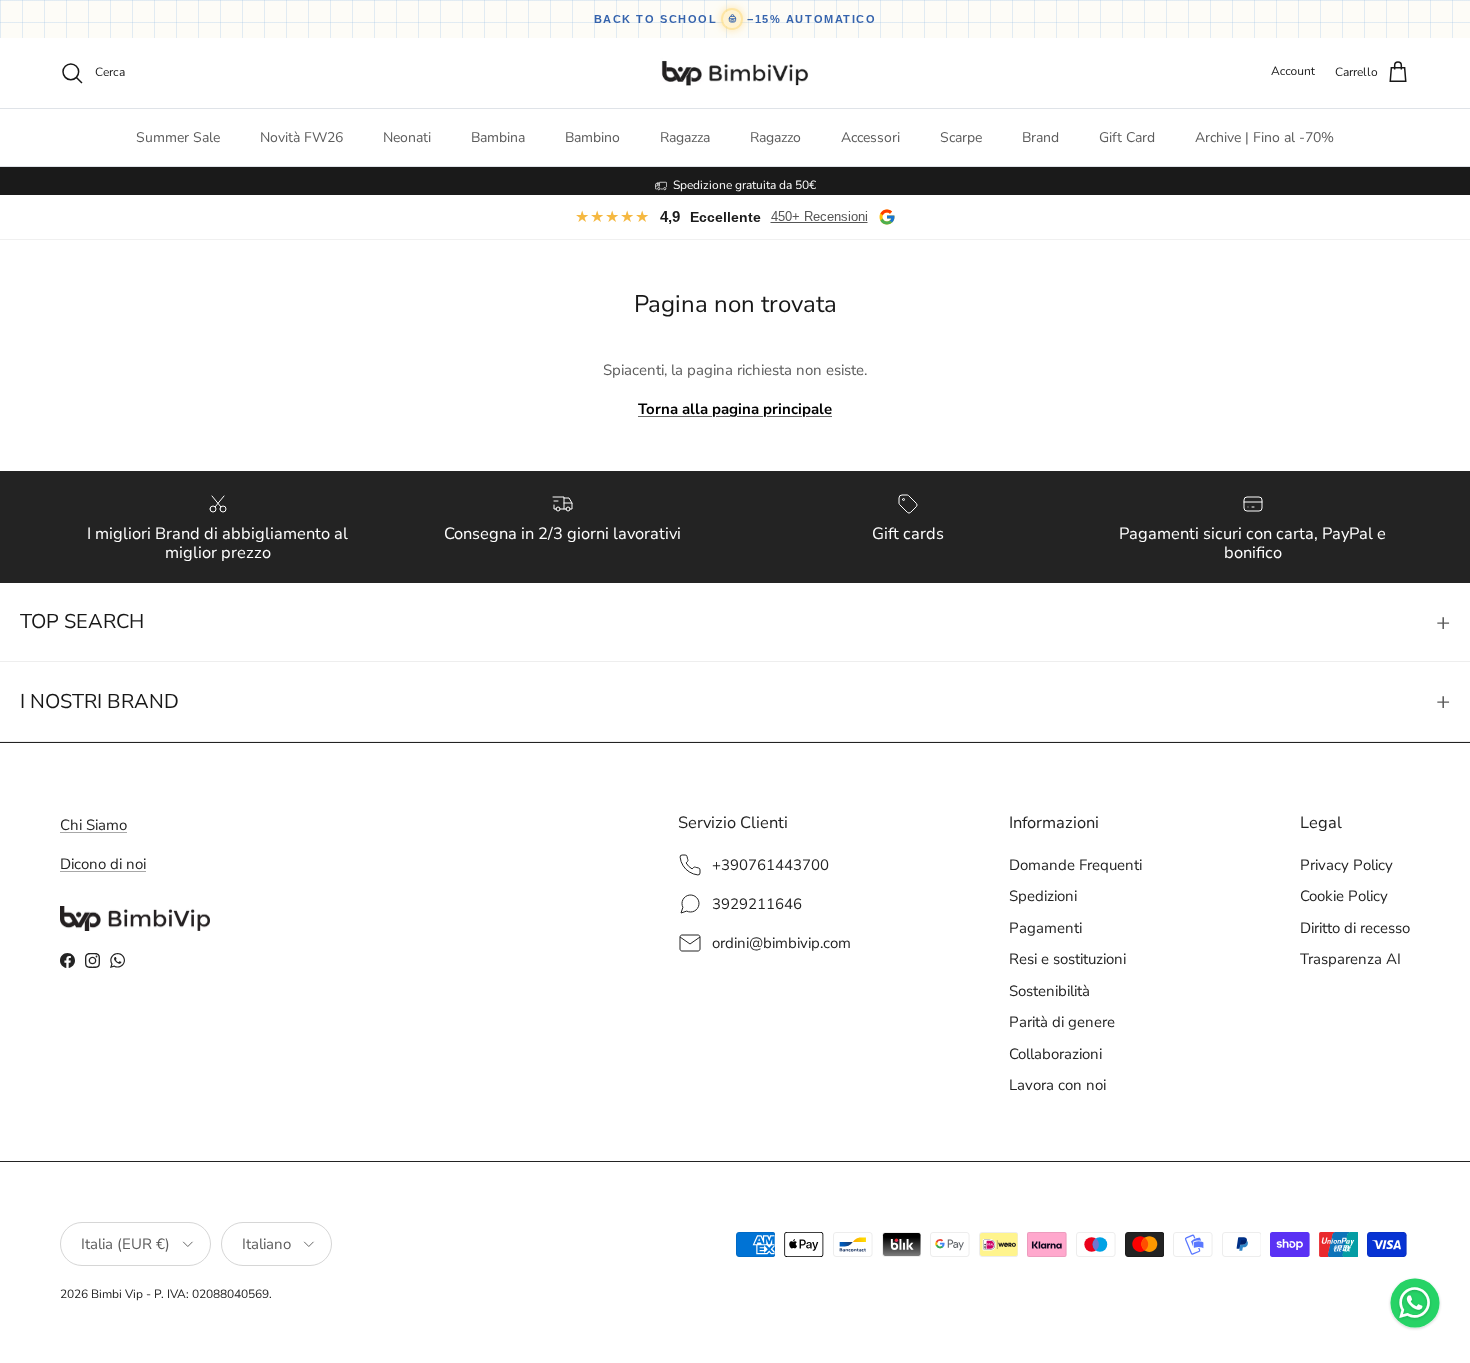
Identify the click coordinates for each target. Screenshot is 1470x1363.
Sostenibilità (1049, 991)
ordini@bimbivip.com (781, 943)
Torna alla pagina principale (735, 409)
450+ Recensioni (819, 216)
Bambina (498, 137)
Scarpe (961, 137)
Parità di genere (1062, 1022)
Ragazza (685, 137)
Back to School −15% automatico (735, 19)
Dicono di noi (103, 864)
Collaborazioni (1055, 1054)
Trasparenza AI (1350, 959)
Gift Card (1127, 137)
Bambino (592, 137)
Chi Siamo (93, 825)
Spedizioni (1043, 896)
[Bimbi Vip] (735, 73)
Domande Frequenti (1075, 865)
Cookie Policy (1344, 896)
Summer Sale (178, 137)
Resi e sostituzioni (1067, 959)
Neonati (407, 137)
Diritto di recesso (1355, 928)
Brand (1040, 137)
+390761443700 (770, 865)
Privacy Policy (1346, 865)
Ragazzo (775, 137)
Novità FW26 (301, 137)
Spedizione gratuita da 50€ (744, 181)
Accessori (870, 137)
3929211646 (757, 904)
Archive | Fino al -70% (1264, 137)
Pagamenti (1045, 928)
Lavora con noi (1057, 1085)
